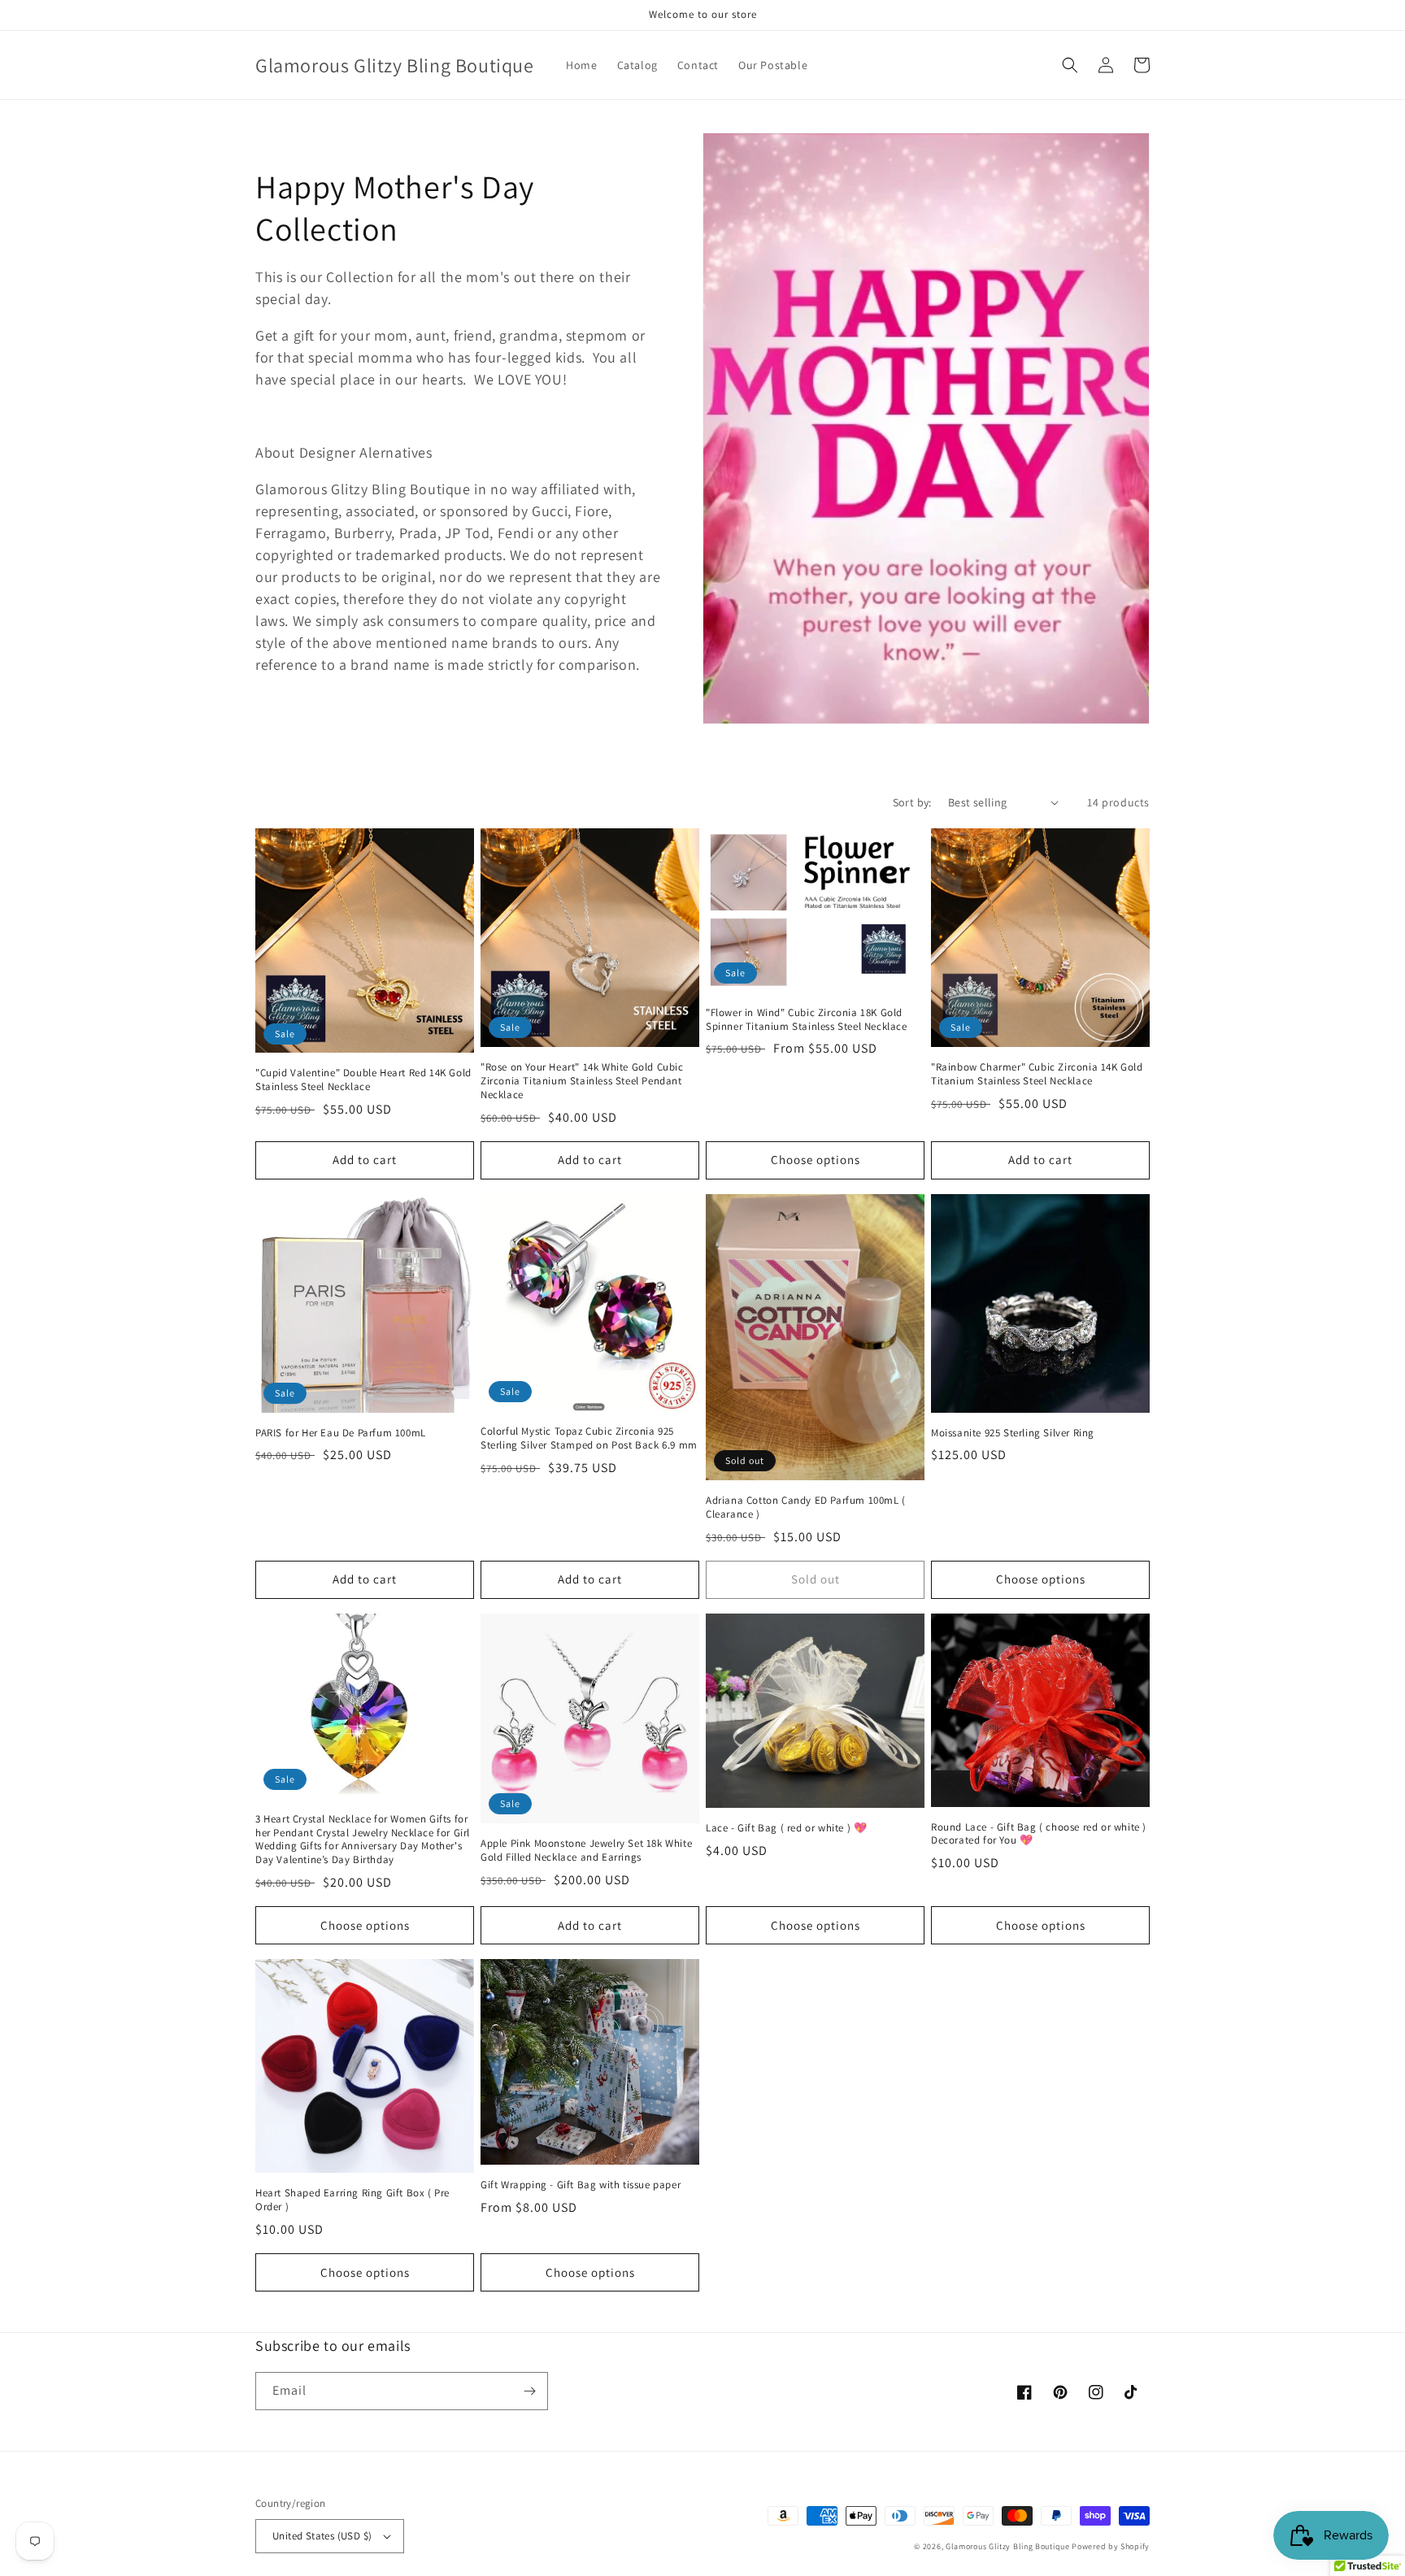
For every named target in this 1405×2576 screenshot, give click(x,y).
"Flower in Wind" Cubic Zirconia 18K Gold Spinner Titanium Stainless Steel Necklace (807, 1020)
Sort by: (912, 802)
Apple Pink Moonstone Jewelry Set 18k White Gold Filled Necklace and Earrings (586, 1851)
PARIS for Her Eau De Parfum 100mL (341, 1433)
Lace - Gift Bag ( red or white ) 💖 (786, 1828)
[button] (1070, 65)
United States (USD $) (322, 2536)
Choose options (816, 1160)
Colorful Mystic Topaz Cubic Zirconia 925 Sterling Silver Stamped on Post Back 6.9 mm (589, 1438)
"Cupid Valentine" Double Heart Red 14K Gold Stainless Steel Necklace (363, 1080)
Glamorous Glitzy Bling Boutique (1009, 2546)
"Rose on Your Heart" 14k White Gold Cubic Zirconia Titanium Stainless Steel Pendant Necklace (582, 1081)
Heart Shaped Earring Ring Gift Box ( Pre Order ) (352, 2200)
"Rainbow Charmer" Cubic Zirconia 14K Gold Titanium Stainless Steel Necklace (1037, 1074)
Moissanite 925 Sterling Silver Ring (1013, 1433)
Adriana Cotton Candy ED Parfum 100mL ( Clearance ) (806, 1507)
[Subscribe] (529, 2391)
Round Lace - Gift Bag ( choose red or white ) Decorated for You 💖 (1039, 1834)
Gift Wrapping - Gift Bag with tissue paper (581, 2185)
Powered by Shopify (1111, 2546)
